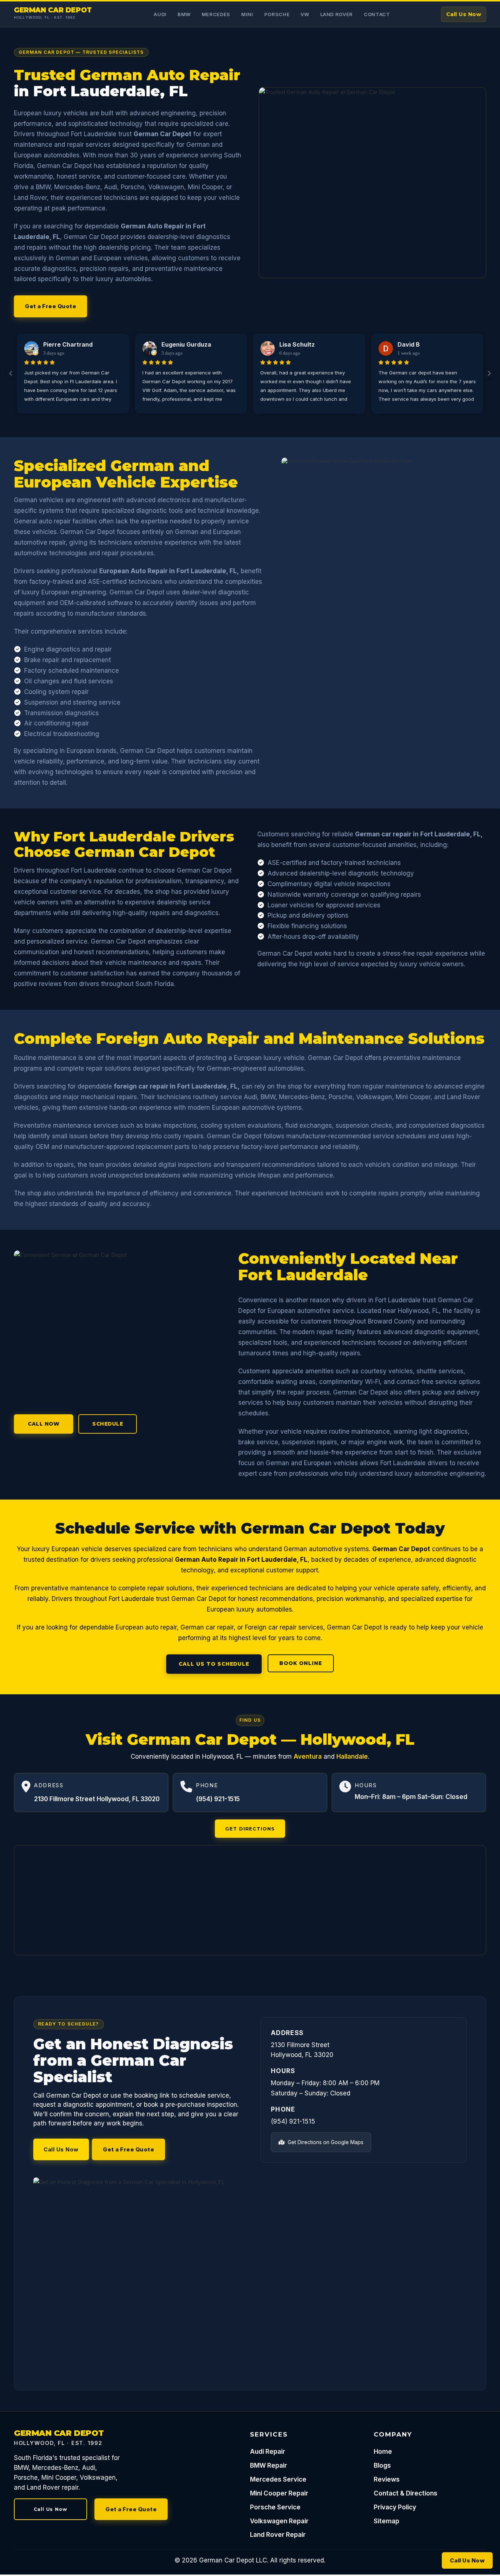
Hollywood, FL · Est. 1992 (45, 17)
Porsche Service (275, 2507)
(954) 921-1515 (218, 1799)
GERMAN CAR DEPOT (53, 10)
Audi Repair (268, 2452)
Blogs (382, 2465)
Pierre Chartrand (68, 344)
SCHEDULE (108, 1424)
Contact (377, 14)
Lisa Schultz (297, 344)
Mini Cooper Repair (279, 2493)
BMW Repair (268, 2465)
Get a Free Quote (51, 306)
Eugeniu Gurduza (186, 344)
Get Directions (250, 1829)
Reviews (387, 2479)
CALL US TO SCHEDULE (214, 1664)
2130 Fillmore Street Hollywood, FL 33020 (97, 1799)
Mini (247, 14)
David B (409, 344)
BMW (184, 14)
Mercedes (216, 14)
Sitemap (387, 2521)
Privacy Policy (395, 2507)
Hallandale (352, 1756)
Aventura (308, 1756)
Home (383, 2452)
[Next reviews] (489, 373)
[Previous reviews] (11, 373)
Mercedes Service (278, 2479)
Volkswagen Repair (279, 2521)
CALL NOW (44, 1424)
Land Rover (337, 14)
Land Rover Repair (278, 2535)
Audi (160, 14)
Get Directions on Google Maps (325, 2142)
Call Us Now (464, 14)
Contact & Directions (406, 2493)
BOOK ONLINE (301, 1663)
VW (305, 14)
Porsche (277, 14)
